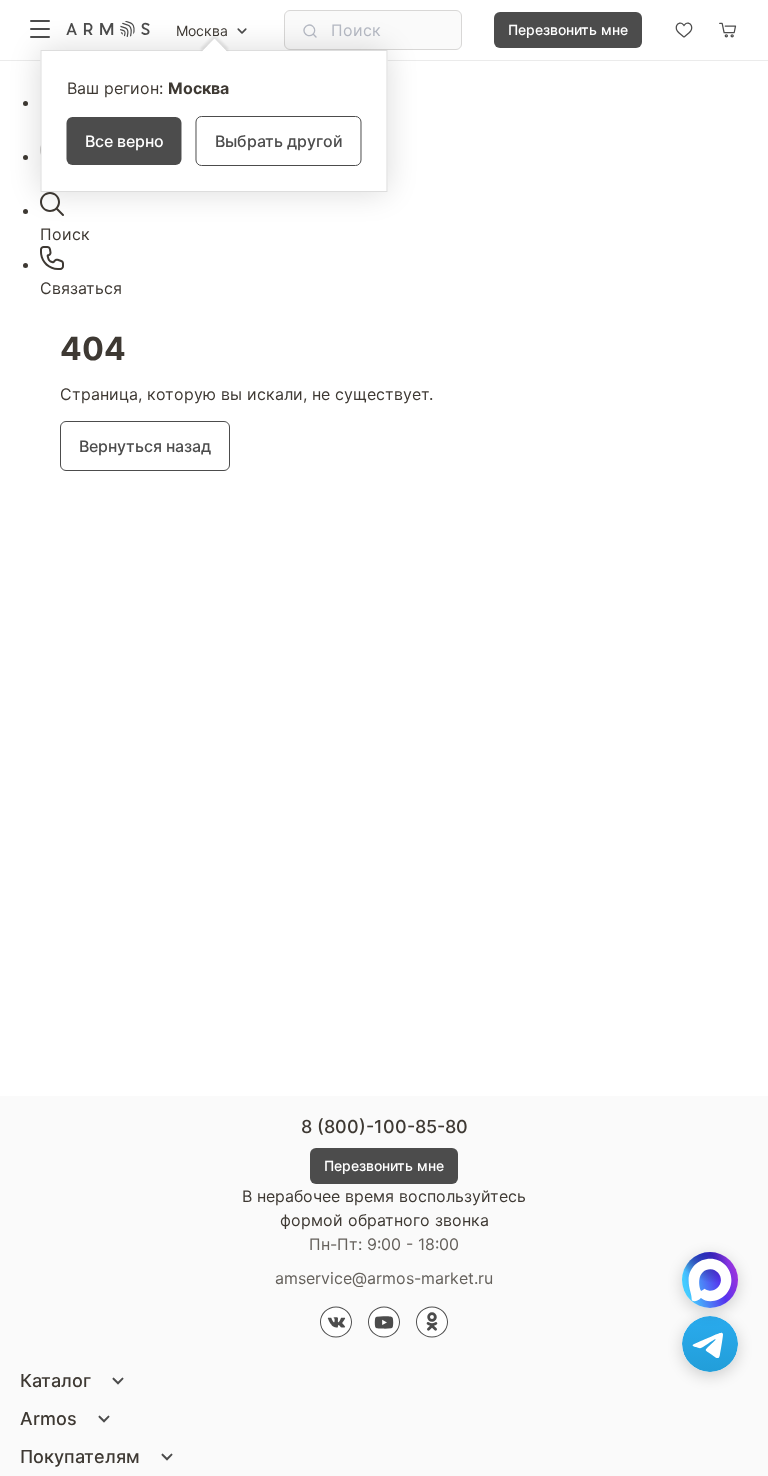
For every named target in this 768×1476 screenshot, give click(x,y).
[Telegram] (710, 1344)
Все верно (124, 141)
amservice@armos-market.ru (384, 1278)
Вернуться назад (145, 446)
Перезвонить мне (568, 29)
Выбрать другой (279, 141)
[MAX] (710, 1280)
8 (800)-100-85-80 (384, 1126)
